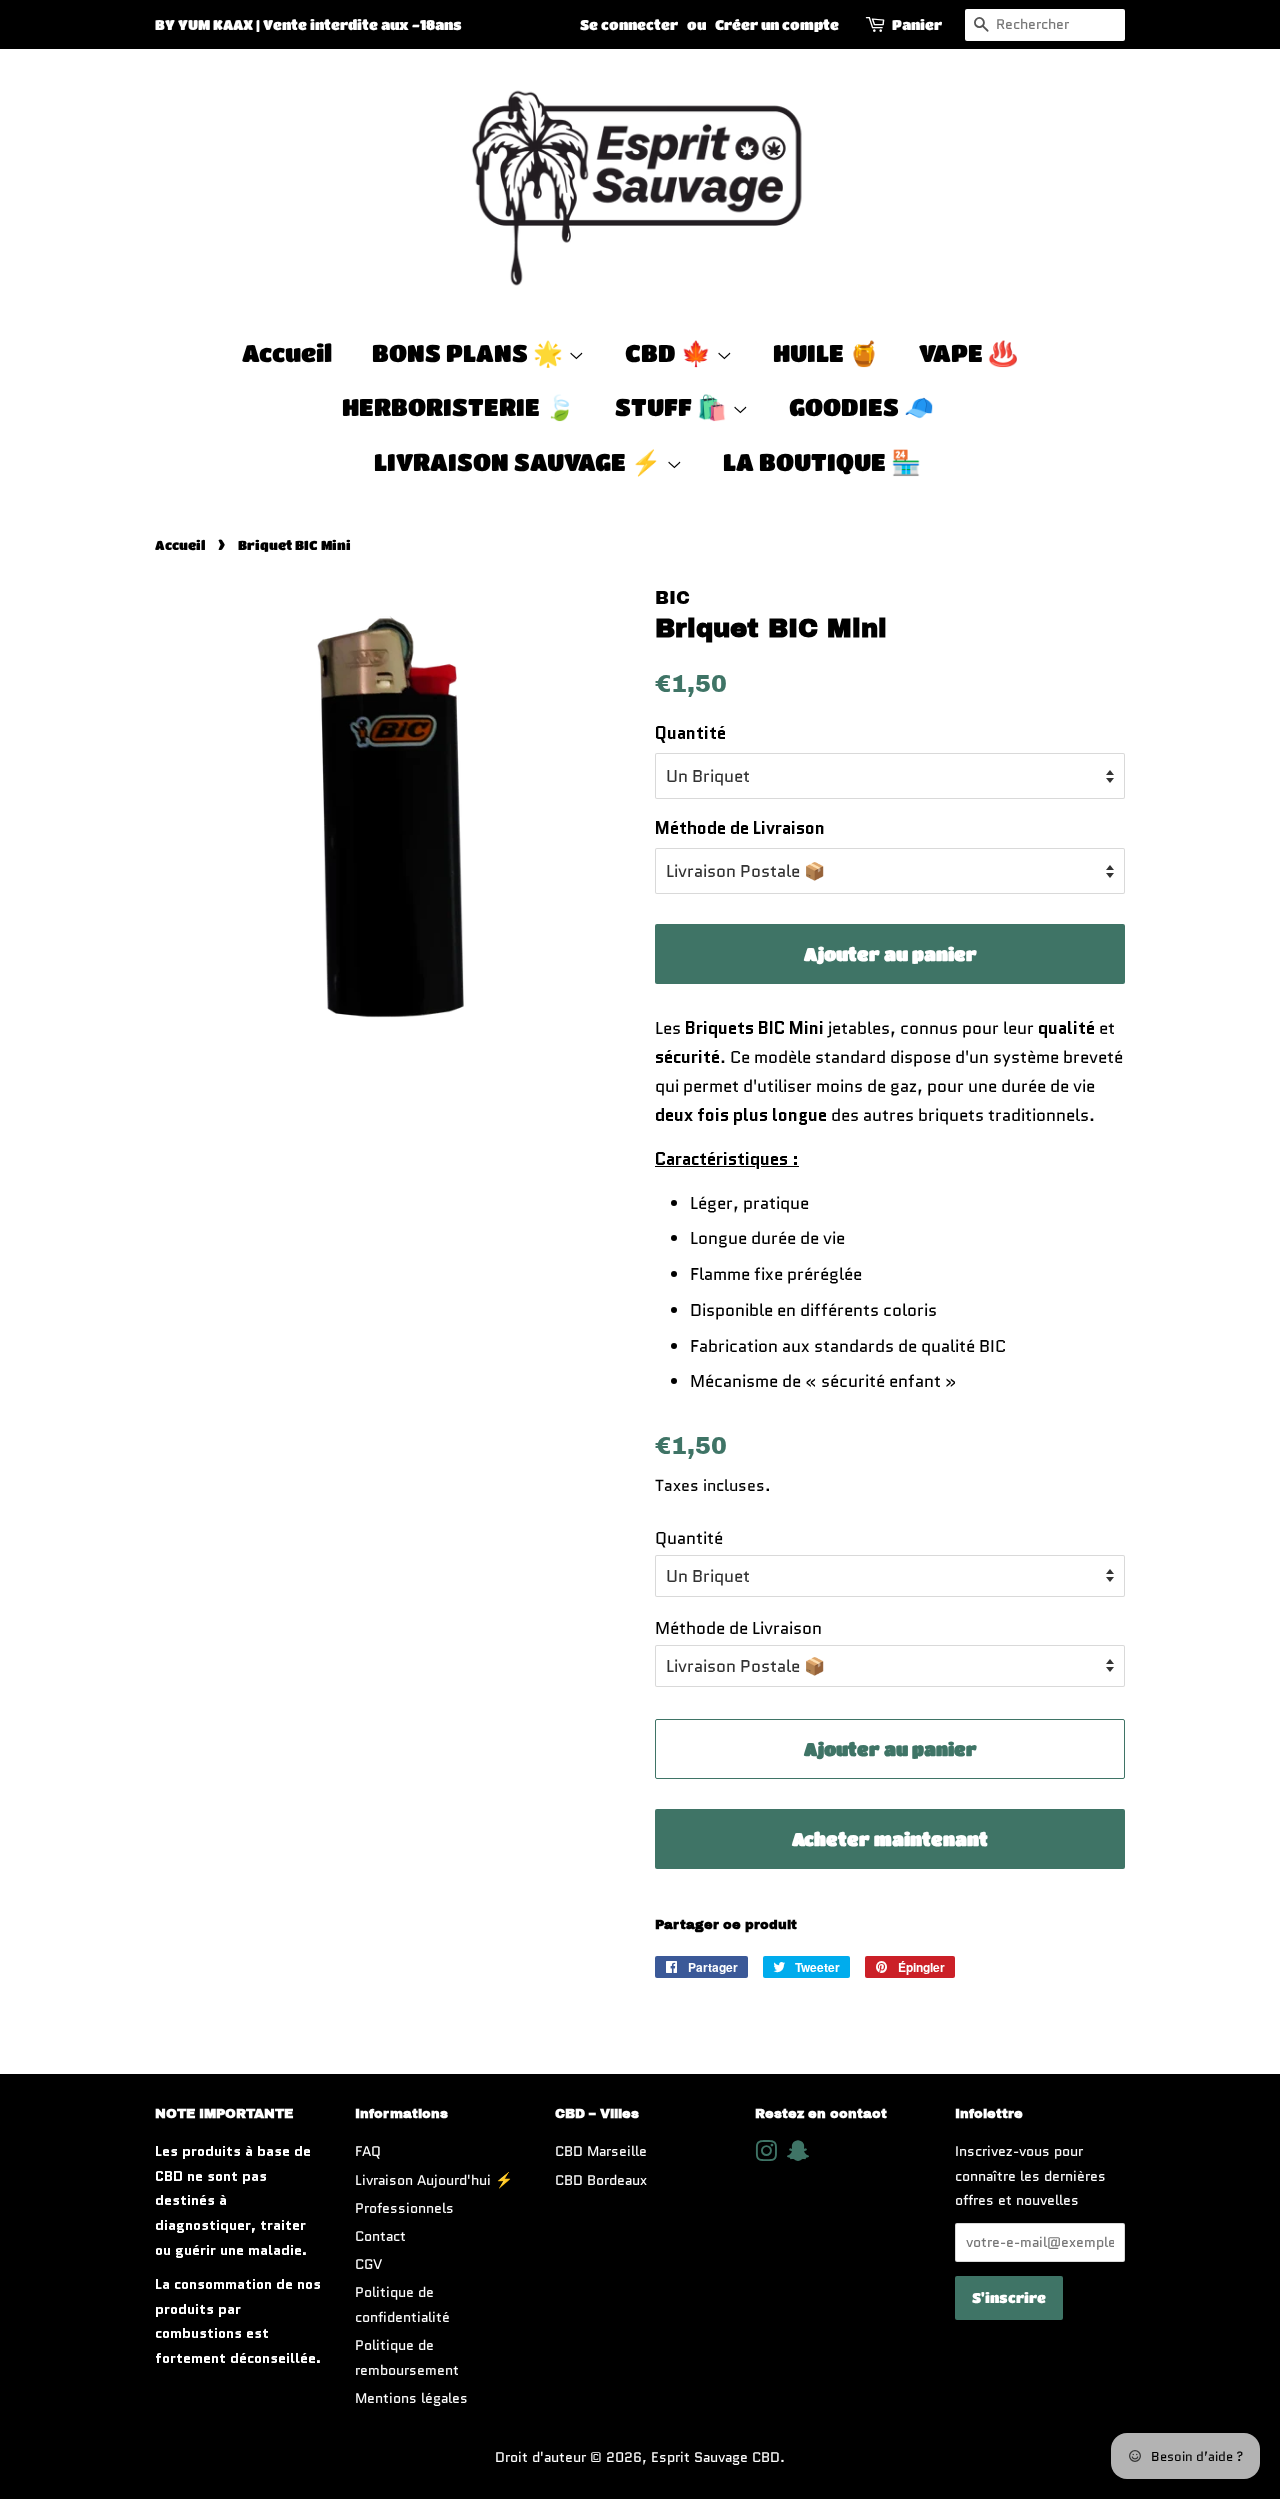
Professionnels (404, 2208)
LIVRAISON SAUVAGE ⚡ (520, 461)
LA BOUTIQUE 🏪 (822, 461)
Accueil (287, 352)
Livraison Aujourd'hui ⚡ (434, 2180)
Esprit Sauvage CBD (715, 2457)
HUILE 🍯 (826, 352)
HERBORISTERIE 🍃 (458, 406)
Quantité (690, 733)
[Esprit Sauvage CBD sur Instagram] (766, 2155)
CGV (368, 2264)
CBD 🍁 (670, 352)
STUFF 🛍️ (673, 406)
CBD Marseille (601, 2151)
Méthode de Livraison (740, 828)
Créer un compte (777, 24)
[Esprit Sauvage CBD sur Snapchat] (798, 2155)
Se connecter (629, 24)
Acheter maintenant (890, 1839)
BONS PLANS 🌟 (470, 352)
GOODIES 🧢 (861, 406)
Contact (380, 2236)
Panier (917, 24)
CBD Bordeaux (601, 2180)
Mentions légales (411, 2398)
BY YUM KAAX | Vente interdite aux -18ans (308, 24)
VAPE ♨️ (968, 352)
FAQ (368, 2151)
